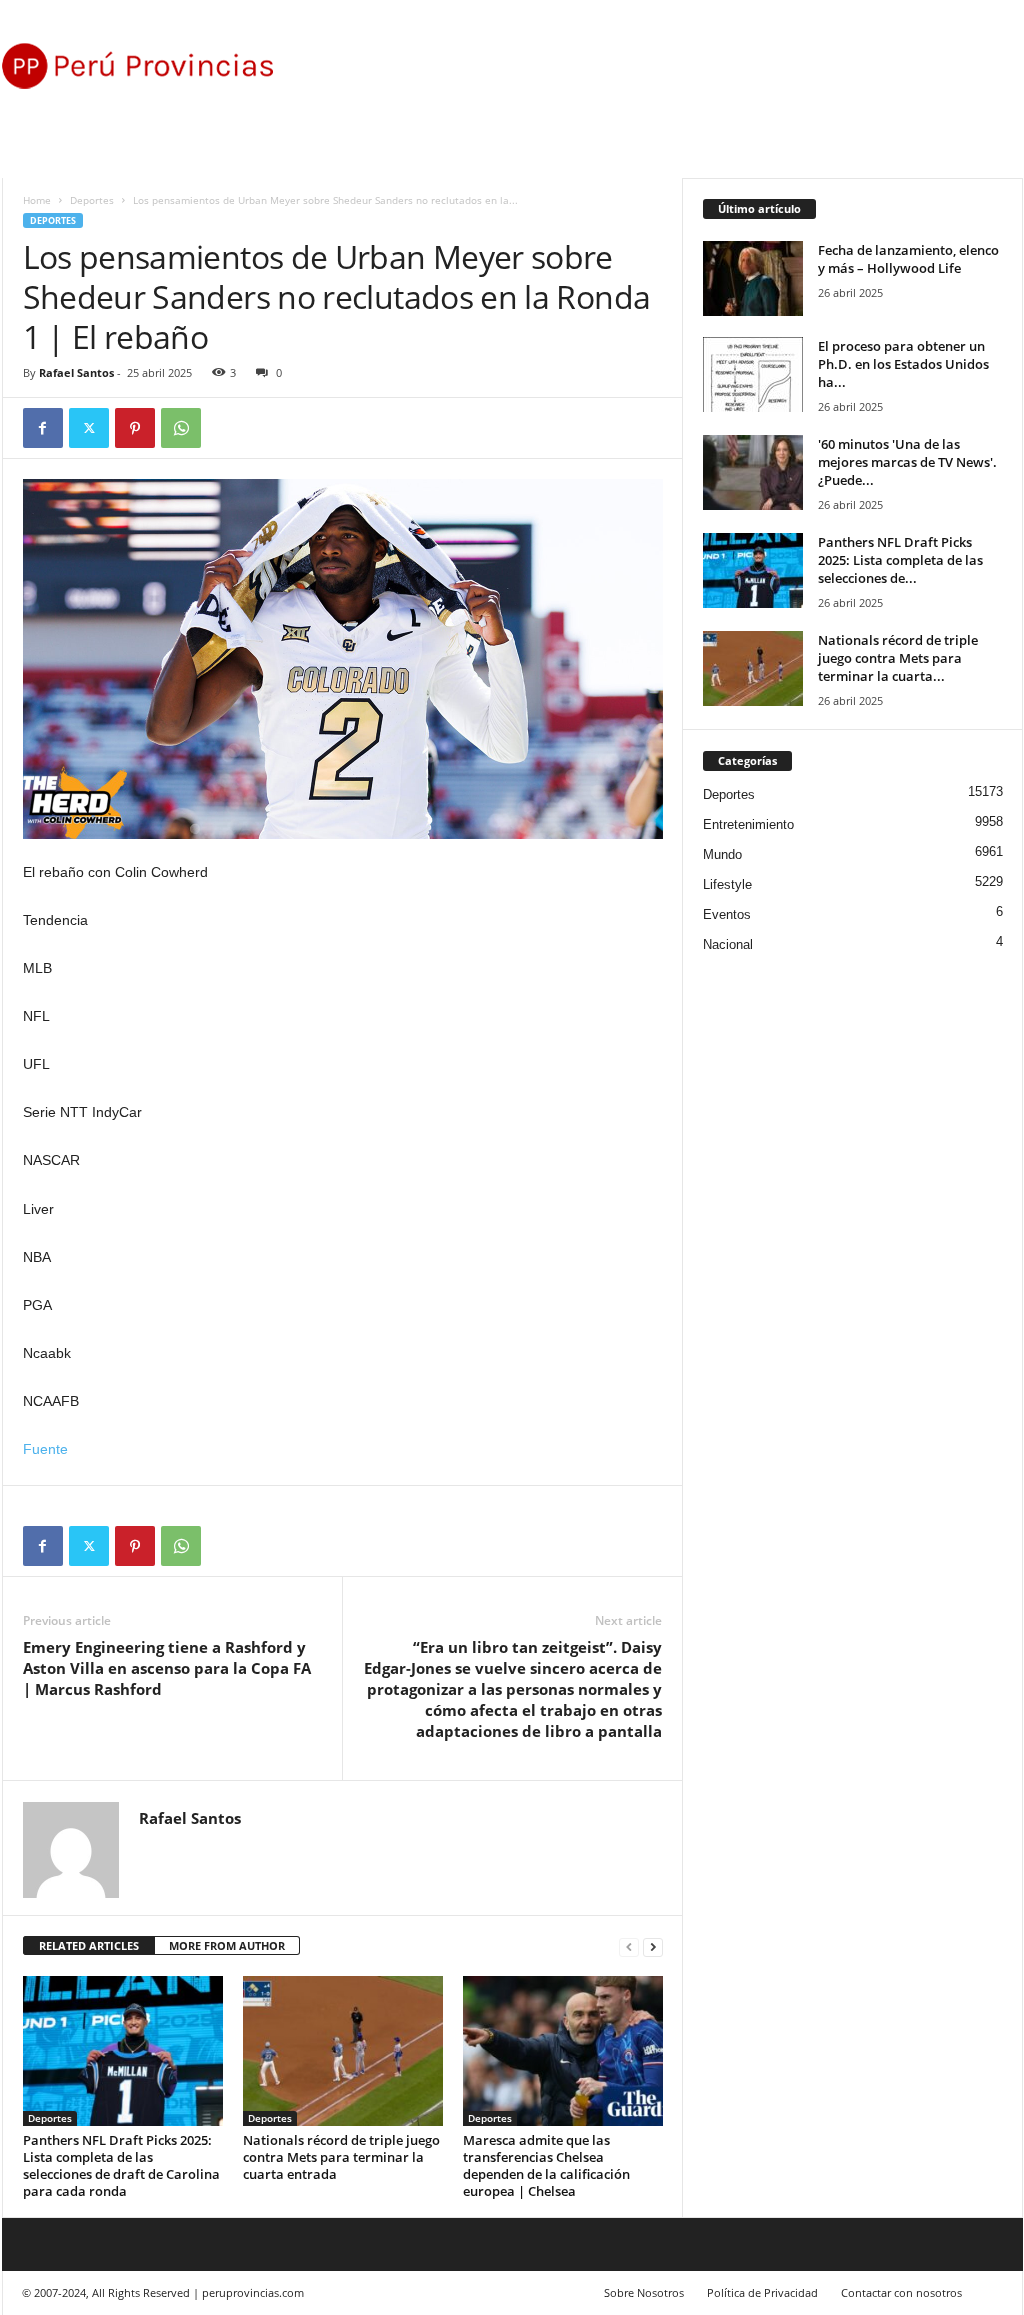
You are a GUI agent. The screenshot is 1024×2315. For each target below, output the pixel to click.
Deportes (92, 200)
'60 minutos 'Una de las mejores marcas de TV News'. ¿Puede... (907, 462)
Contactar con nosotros (901, 2292)
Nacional (728, 944)
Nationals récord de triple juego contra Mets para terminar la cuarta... (898, 658)
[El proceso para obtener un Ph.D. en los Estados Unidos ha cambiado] (753, 374)
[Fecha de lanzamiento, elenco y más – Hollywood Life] (753, 278)
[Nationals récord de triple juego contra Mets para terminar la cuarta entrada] (343, 2051)
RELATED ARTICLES (89, 1945)
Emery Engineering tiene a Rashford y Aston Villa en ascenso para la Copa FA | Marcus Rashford (167, 1668)
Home (37, 200)
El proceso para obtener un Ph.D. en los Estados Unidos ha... (903, 364)
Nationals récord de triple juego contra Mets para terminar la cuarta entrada (341, 2157)
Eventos (727, 914)
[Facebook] (43, 428)
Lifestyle (727, 884)
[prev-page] (629, 1946)
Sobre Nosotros (644, 2292)
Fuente (45, 1449)
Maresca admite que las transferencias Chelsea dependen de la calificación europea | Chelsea (546, 2165)
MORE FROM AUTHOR (227, 1945)
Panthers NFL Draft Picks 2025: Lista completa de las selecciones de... (900, 560)
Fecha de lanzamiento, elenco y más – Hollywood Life (908, 259)
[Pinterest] (135, 428)
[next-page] (653, 1946)
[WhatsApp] (181, 428)
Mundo (722, 854)
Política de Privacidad (762, 2292)
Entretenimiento (748, 824)
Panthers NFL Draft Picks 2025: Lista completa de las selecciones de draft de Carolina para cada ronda (121, 2165)
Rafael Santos (76, 372)
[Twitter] (89, 428)
